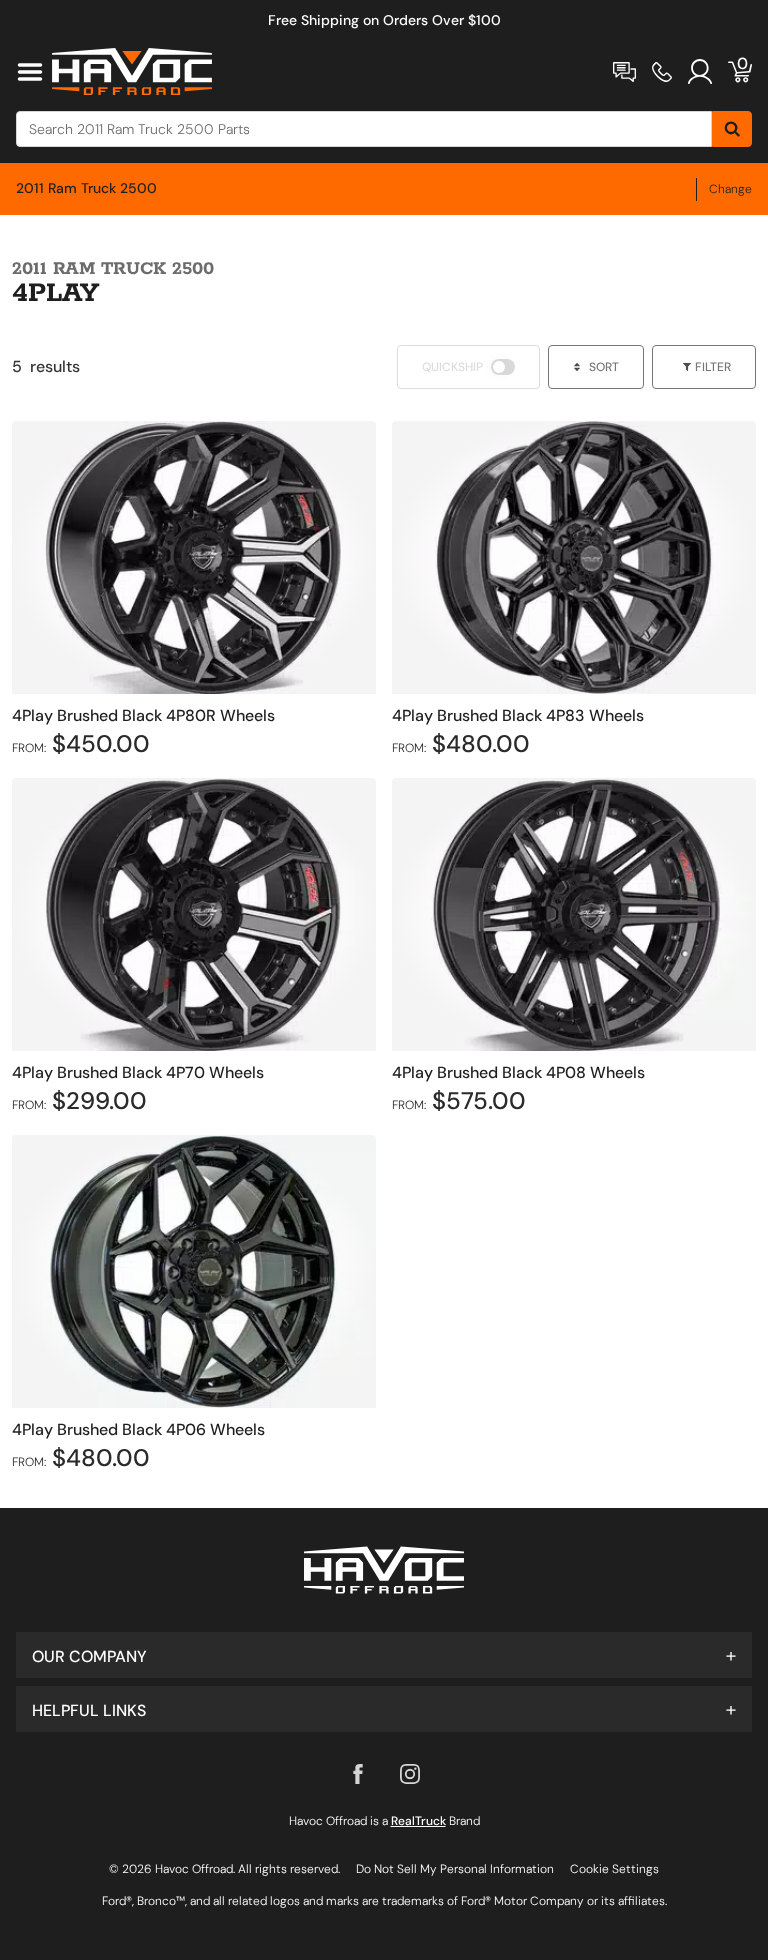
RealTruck (418, 1821)
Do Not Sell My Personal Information (455, 1869)
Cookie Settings (614, 1869)
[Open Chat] (624, 72)
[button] (384, 1655)
